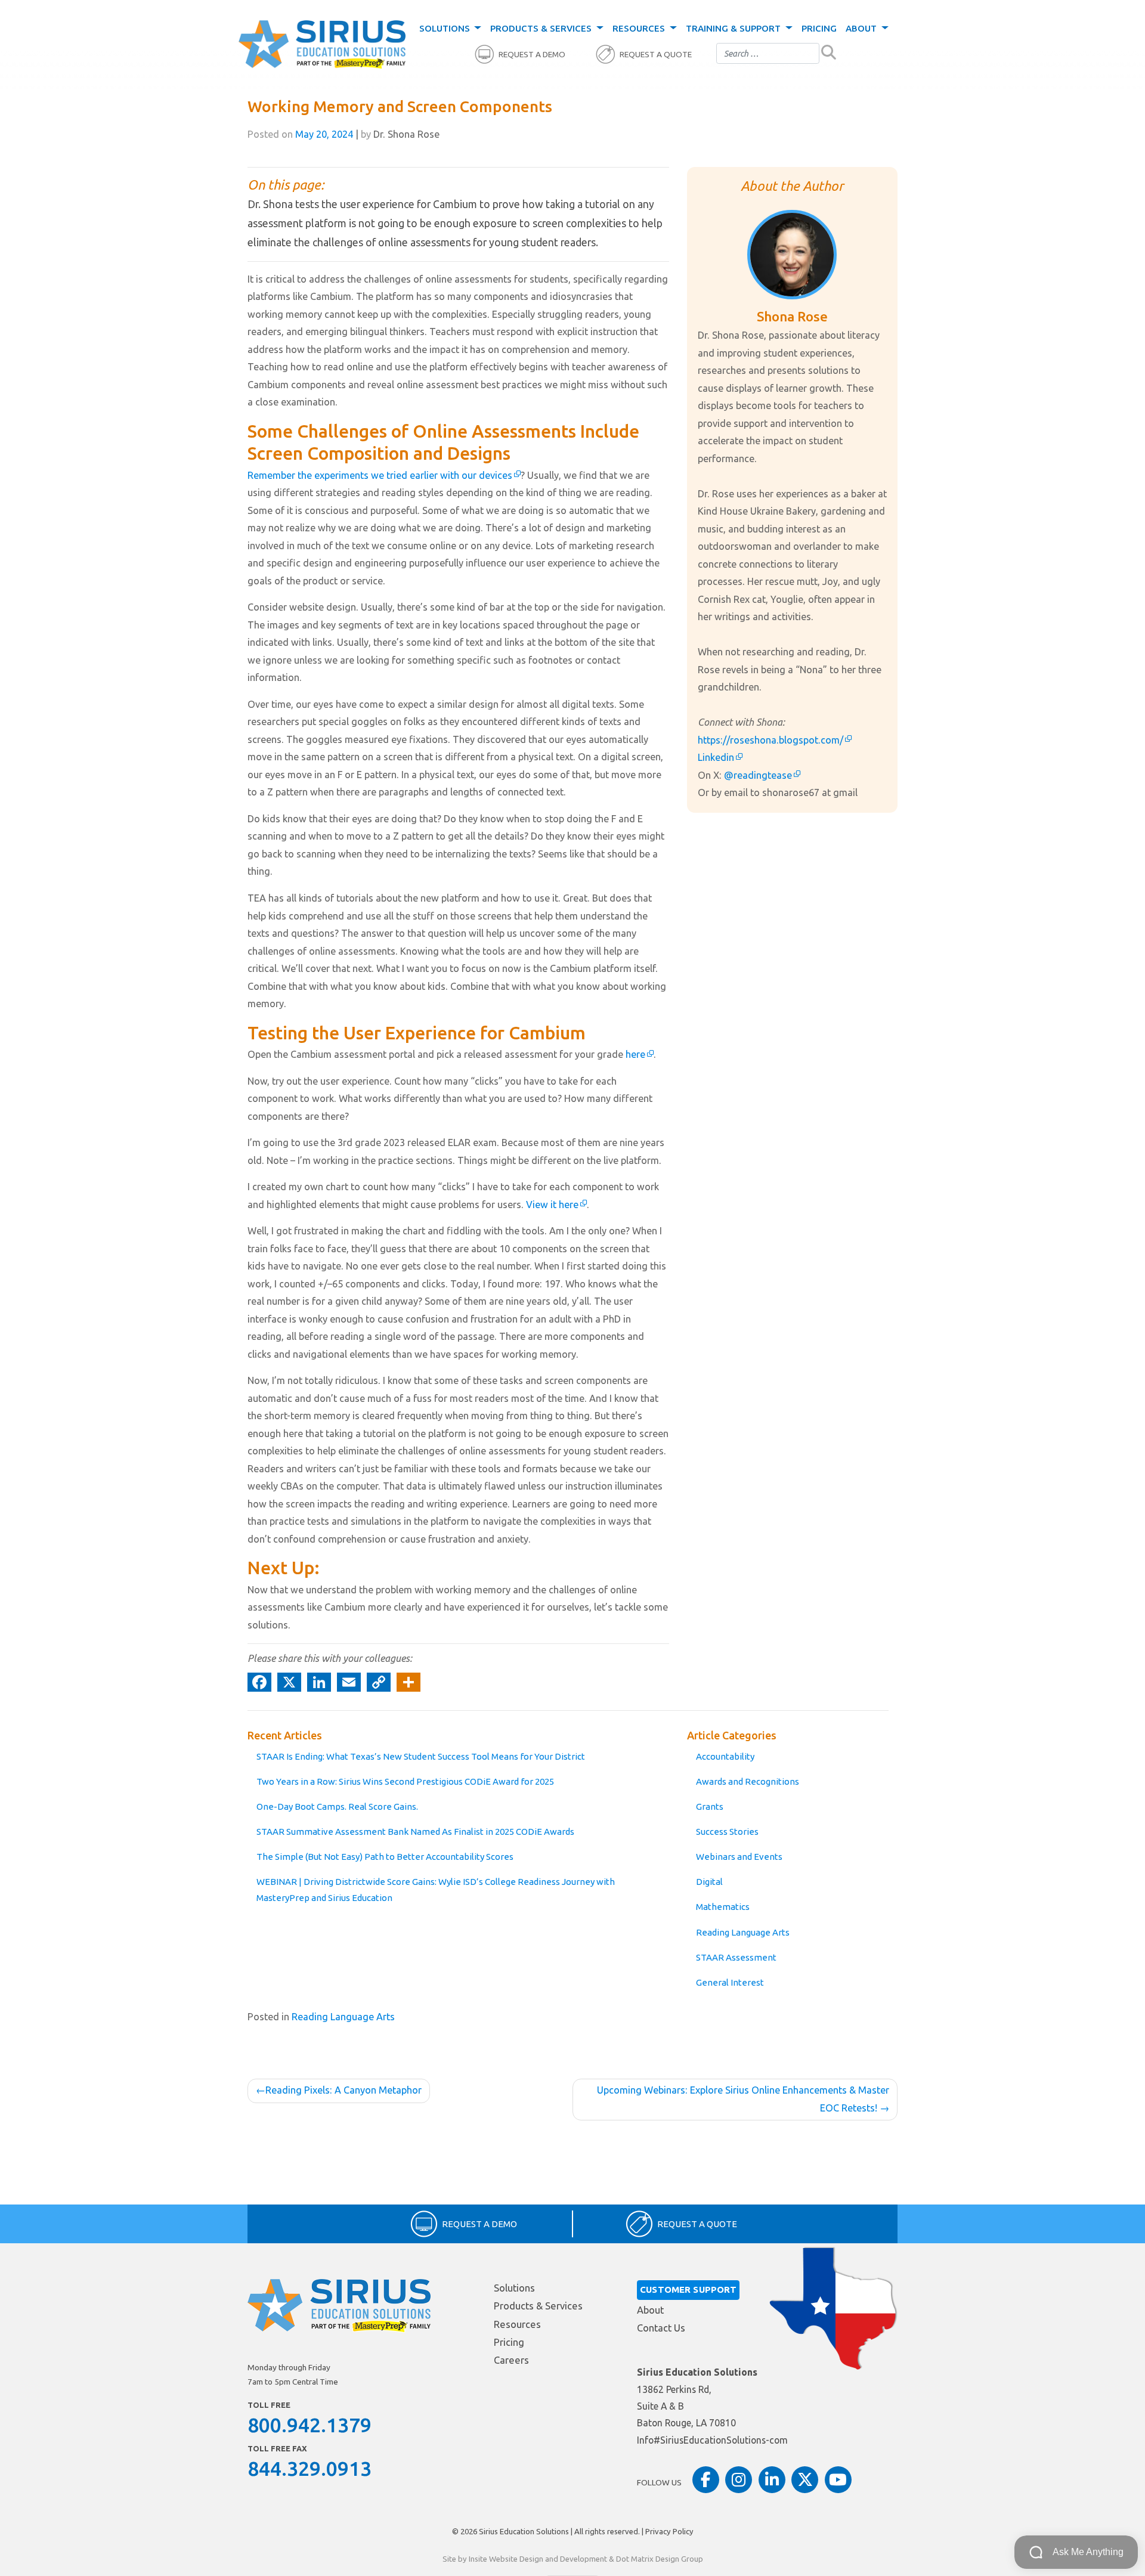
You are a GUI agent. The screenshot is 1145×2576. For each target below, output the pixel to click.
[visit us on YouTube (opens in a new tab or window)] (838, 2480)
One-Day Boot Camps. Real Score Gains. (337, 1806)
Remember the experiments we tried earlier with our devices (380, 475)
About (862, 28)
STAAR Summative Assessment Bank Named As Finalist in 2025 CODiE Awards (415, 1832)
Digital (709, 1882)
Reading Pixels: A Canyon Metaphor (343, 2090)
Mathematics (723, 1907)
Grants (710, 1806)
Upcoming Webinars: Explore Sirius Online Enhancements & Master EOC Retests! (743, 2099)
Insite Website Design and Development (538, 2559)
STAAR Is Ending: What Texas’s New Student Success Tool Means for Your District (421, 1756)
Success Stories (727, 1832)
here (635, 1054)
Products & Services (542, 28)
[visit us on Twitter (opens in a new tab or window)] (805, 2480)
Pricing (819, 28)
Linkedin (716, 757)
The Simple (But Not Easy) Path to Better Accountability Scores (385, 1857)
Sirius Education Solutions (524, 2531)
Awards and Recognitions (748, 1781)
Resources (640, 28)
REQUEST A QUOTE (656, 55)
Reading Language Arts (743, 1932)
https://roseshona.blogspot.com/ (770, 740)
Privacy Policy (669, 2531)
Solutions (446, 28)
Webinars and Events (739, 1857)
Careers (511, 2360)
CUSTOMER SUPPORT (688, 2289)
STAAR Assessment (736, 1957)
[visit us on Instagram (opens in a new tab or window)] (739, 2480)
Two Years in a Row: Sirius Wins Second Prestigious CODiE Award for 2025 (405, 1781)
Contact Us (661, 2328)
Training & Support (734, 28)
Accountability (725, 1756)
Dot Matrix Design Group (660, 2559)
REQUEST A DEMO (532, 55)
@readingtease (758, 775)
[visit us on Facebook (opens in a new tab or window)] (706, 2480)
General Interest (730, 1982)
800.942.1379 (310, 2425)
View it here (552, 1205)
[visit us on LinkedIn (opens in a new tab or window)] (772, 2480)
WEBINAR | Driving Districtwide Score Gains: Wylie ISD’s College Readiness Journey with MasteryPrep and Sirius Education (436, 1890)
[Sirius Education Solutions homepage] (322, 45)
